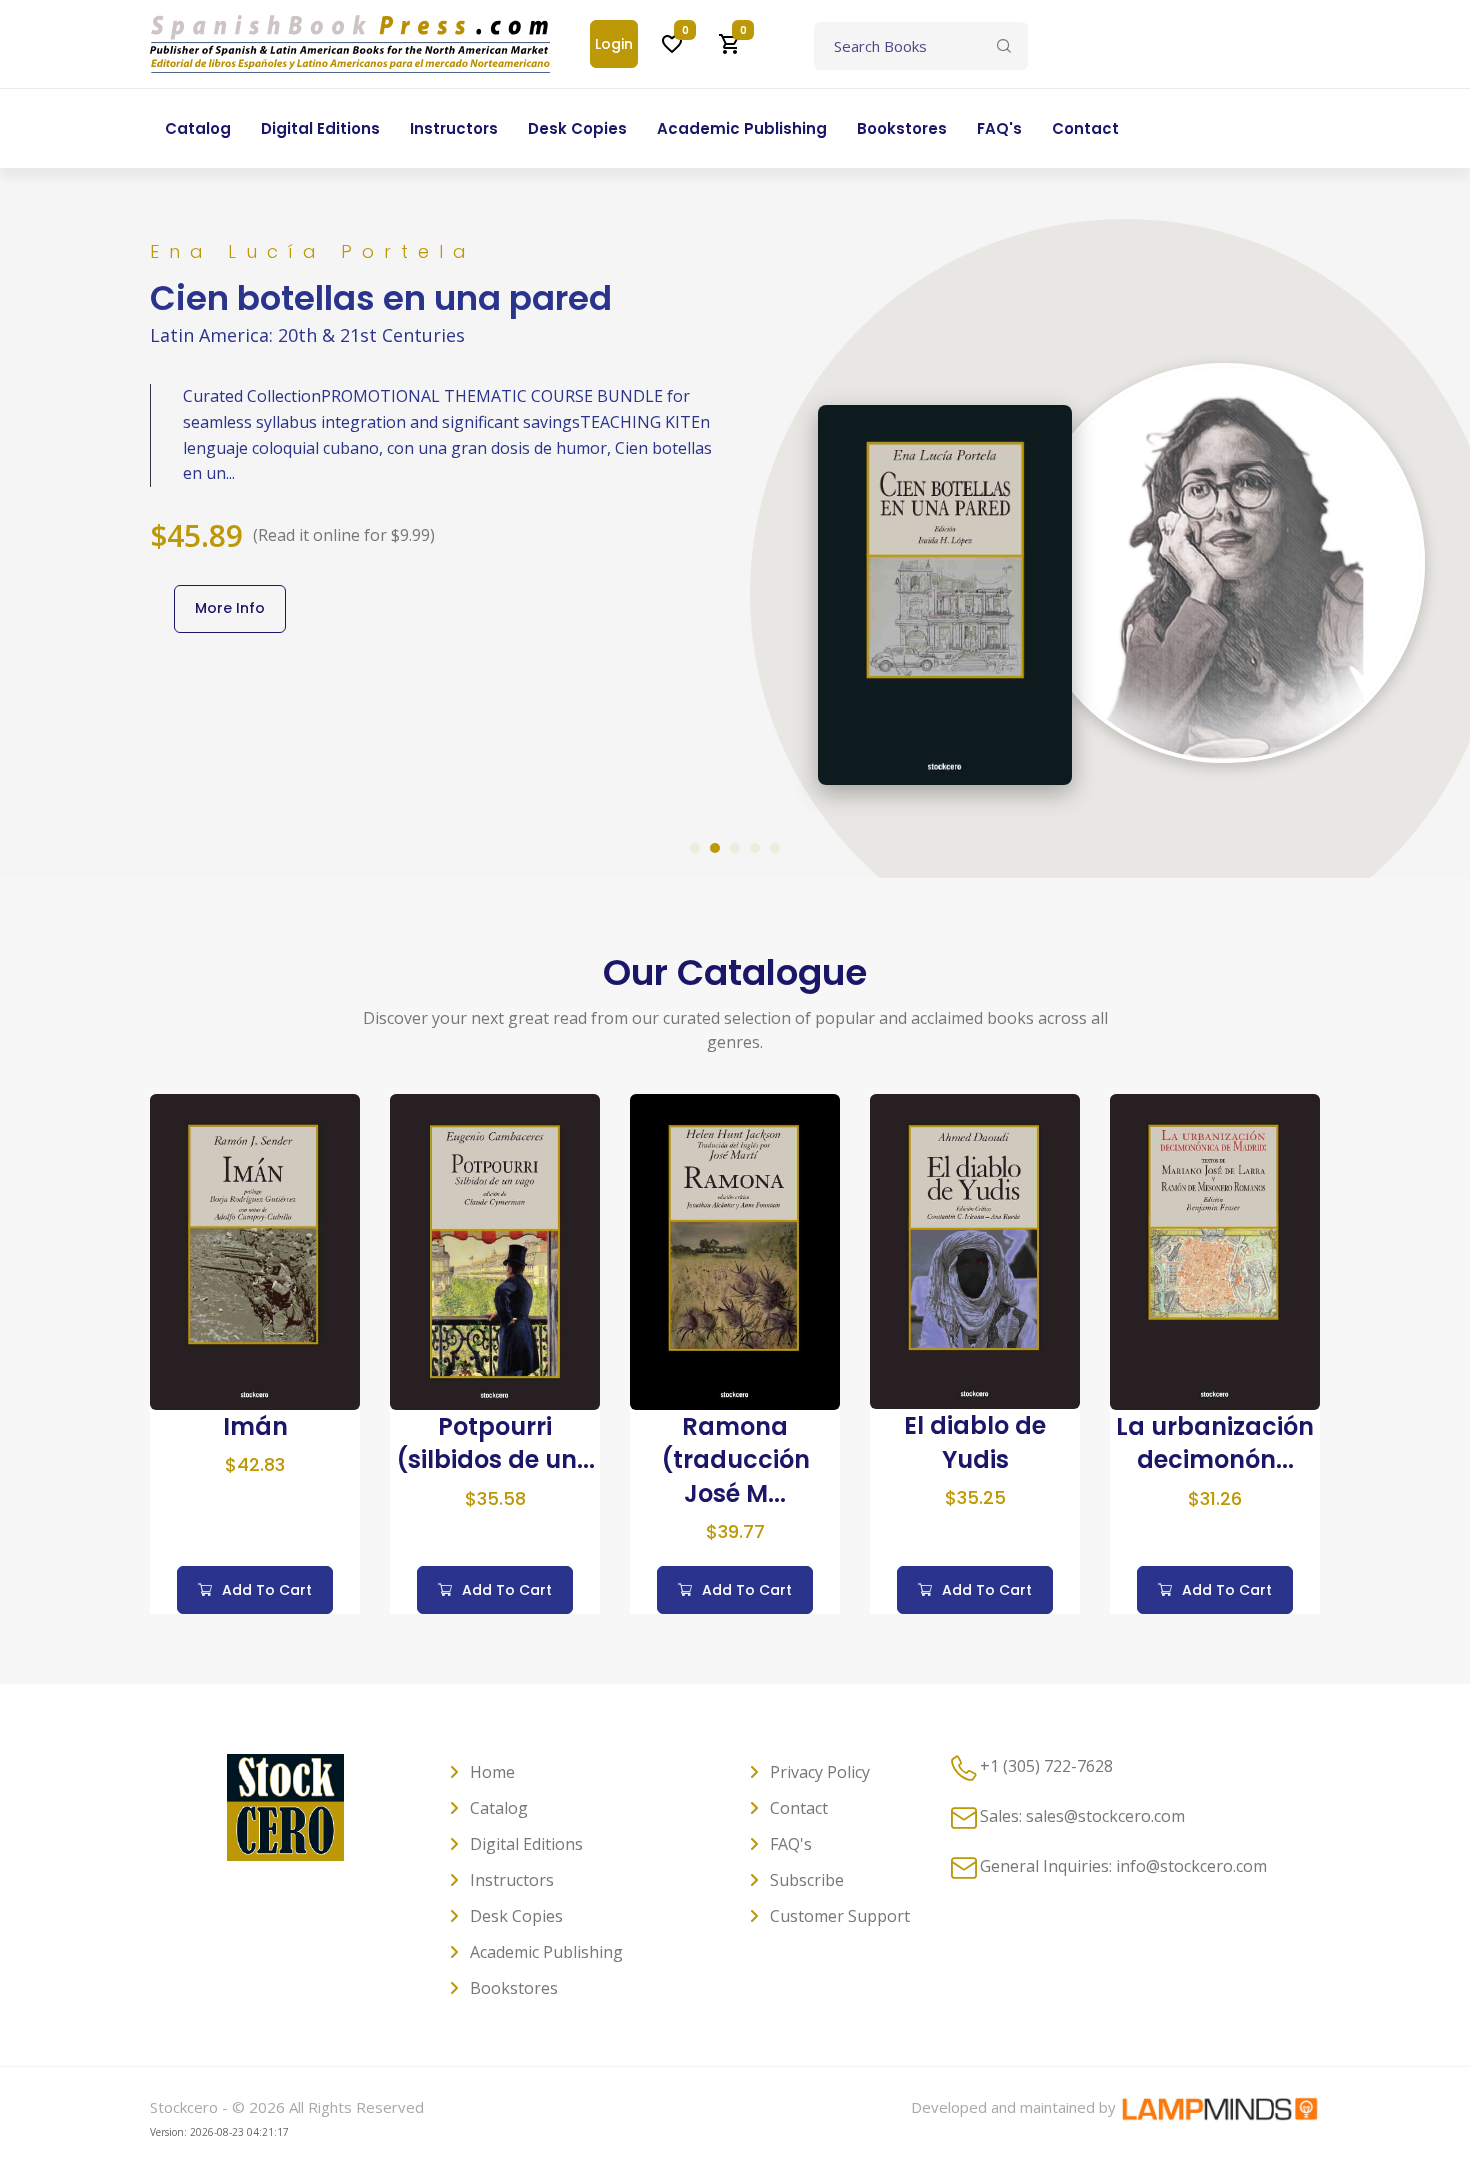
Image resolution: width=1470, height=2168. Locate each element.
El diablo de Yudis (975, 1442)
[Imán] (255, 1250)
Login (614, 44)
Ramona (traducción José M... (735, 1460)
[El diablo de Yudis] (975, 1250)
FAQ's (791, 1844)
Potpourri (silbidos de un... (495, 1443)
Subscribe (807, 1880)
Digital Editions (526, 1844)
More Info (230, 608)
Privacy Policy (820, 1772)
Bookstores (514, 1988)
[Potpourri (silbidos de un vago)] (495, 1250)
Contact (799, 1808)
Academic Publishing (546, 1952)
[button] (695, 848)
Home (492, 1772)
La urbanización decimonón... (1215, 1443)
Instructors (512, 1880)
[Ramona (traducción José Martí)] (735, 1250)
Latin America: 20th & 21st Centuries (307, 335)
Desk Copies (516, 1916)
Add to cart (267, 1590)
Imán (255, 1426)
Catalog (499, 1808)
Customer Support (840, 1916)
